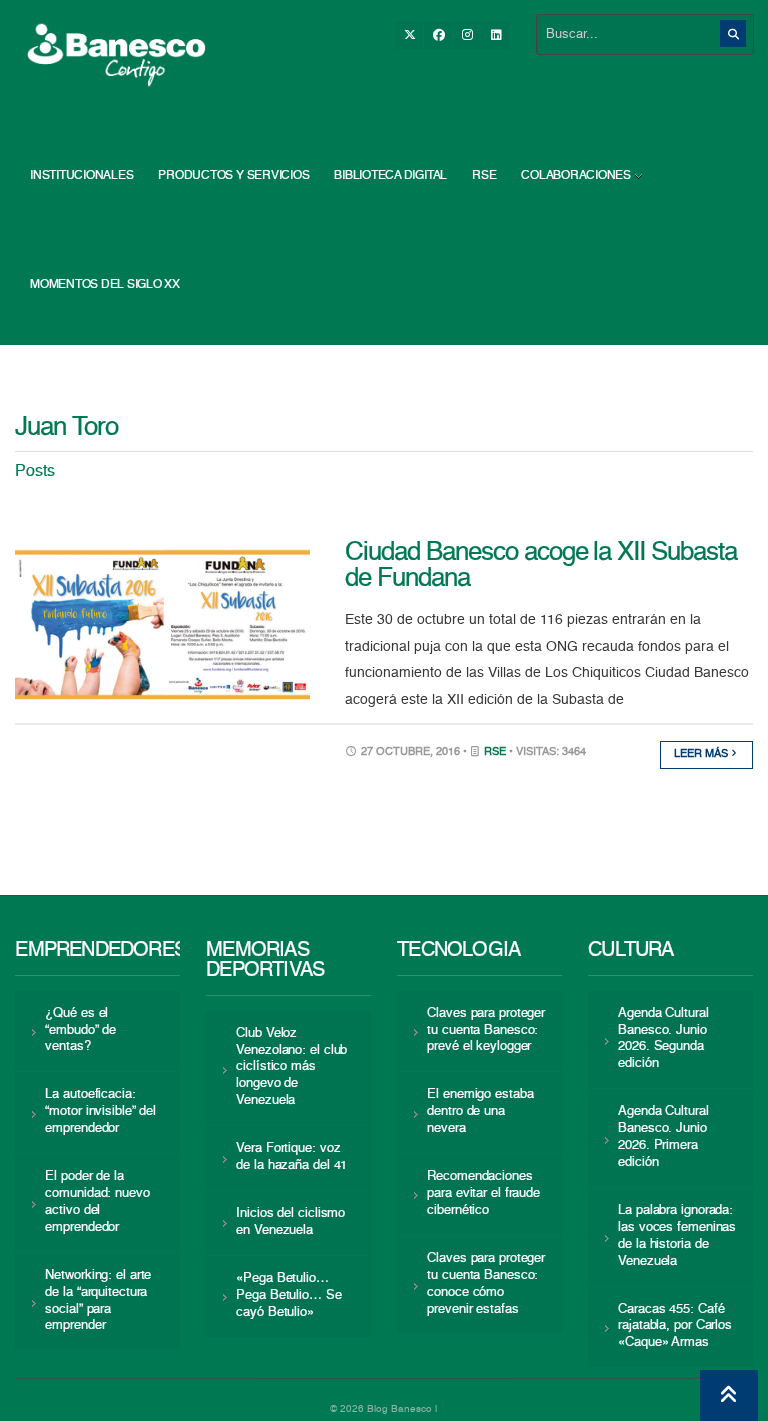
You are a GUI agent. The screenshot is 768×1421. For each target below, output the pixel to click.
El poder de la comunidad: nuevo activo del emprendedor (97, 1202)
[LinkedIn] (496, 35)
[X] (409, 35)
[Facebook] (438, 35)
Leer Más (702, 754)
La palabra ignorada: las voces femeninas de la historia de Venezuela (677, 1236)
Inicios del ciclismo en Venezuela (290, 1222)
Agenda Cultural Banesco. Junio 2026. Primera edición (663, 1137)
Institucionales (81, 176)
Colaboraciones (576, 176)
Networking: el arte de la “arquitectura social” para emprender (98, 1301)
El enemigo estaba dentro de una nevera (480, 1111)
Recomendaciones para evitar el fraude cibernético (483, 1193)
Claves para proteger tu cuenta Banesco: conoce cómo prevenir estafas (486, 1284)
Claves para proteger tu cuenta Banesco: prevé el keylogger (486, 1030)
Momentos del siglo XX (105, 285)
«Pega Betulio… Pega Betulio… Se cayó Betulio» (288, 1295)
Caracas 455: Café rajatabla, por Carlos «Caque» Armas (675, 1326)
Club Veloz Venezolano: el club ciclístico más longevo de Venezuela (291, 1067)
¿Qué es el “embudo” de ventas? (80, 1030)
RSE (484, 176)
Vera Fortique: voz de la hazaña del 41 (291, 1157)
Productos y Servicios (233, 176)
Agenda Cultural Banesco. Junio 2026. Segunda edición (663, 1039)
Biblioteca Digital (390, 176)
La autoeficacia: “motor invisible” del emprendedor (100, 1111)
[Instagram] (467, 35)
